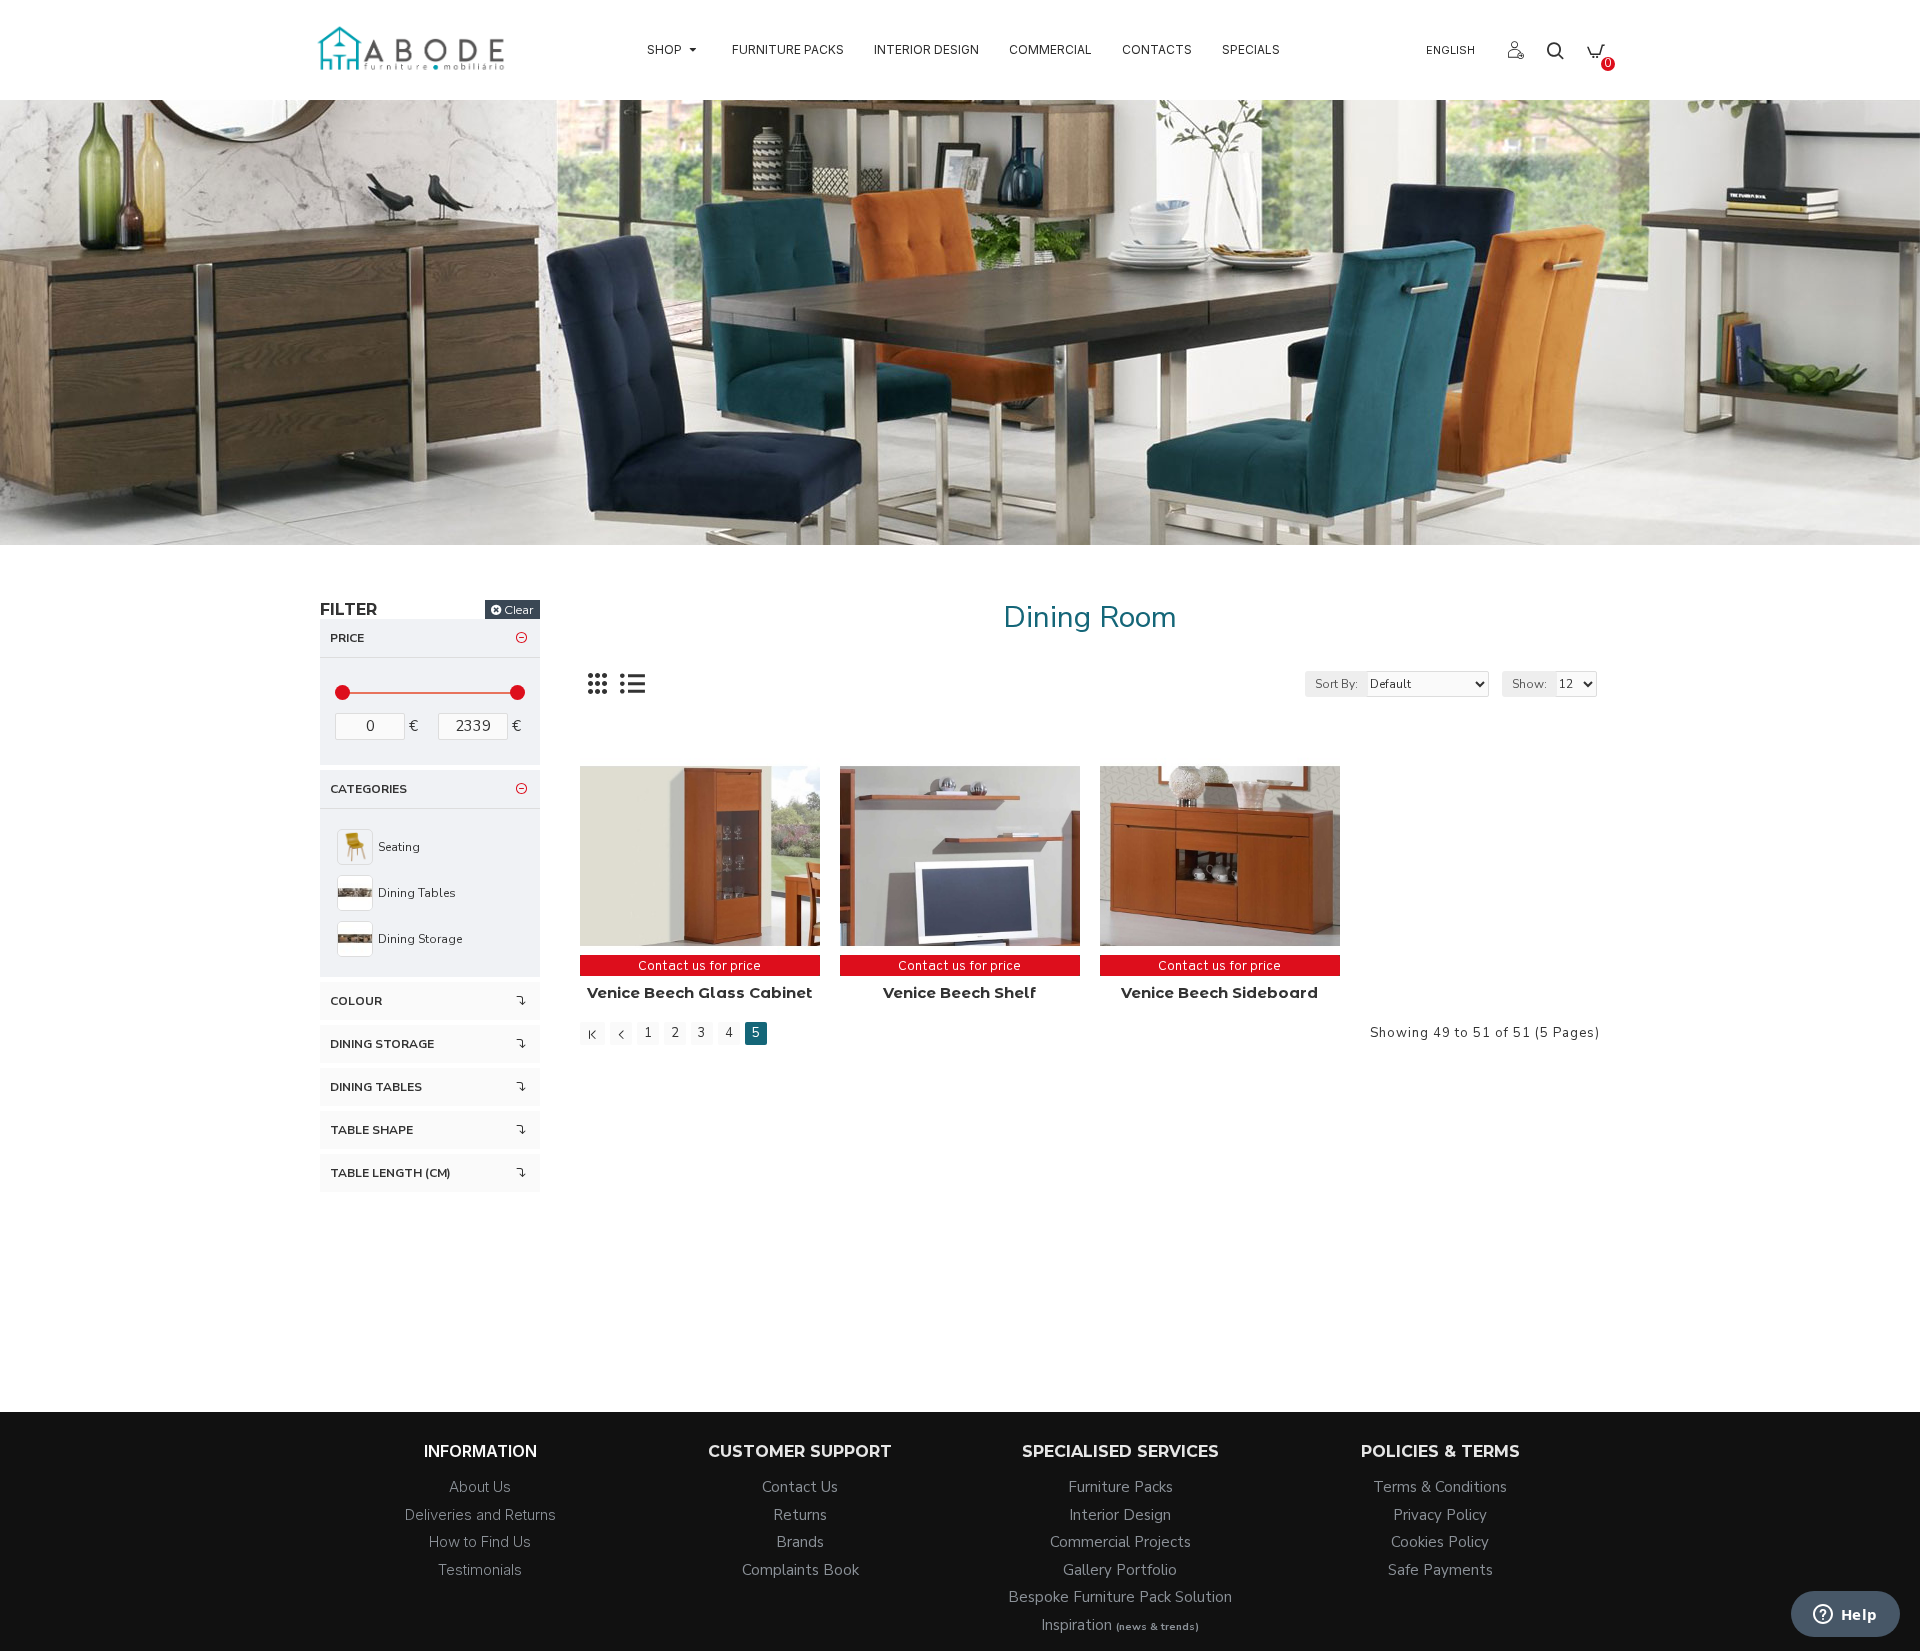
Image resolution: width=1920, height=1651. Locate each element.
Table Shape (371, 1130)
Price (347, 638)
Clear (519, 609)
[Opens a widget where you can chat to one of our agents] (1845, 1616)
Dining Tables (376, 1087)
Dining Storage (382, 1044)
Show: (1529, 684)
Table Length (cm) (390, 1173)
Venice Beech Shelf (959, 992)
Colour (356, 1001)
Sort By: (1336, 684)
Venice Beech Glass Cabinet (699, 992)
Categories (368, 789)
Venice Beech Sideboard (1219, 992)
